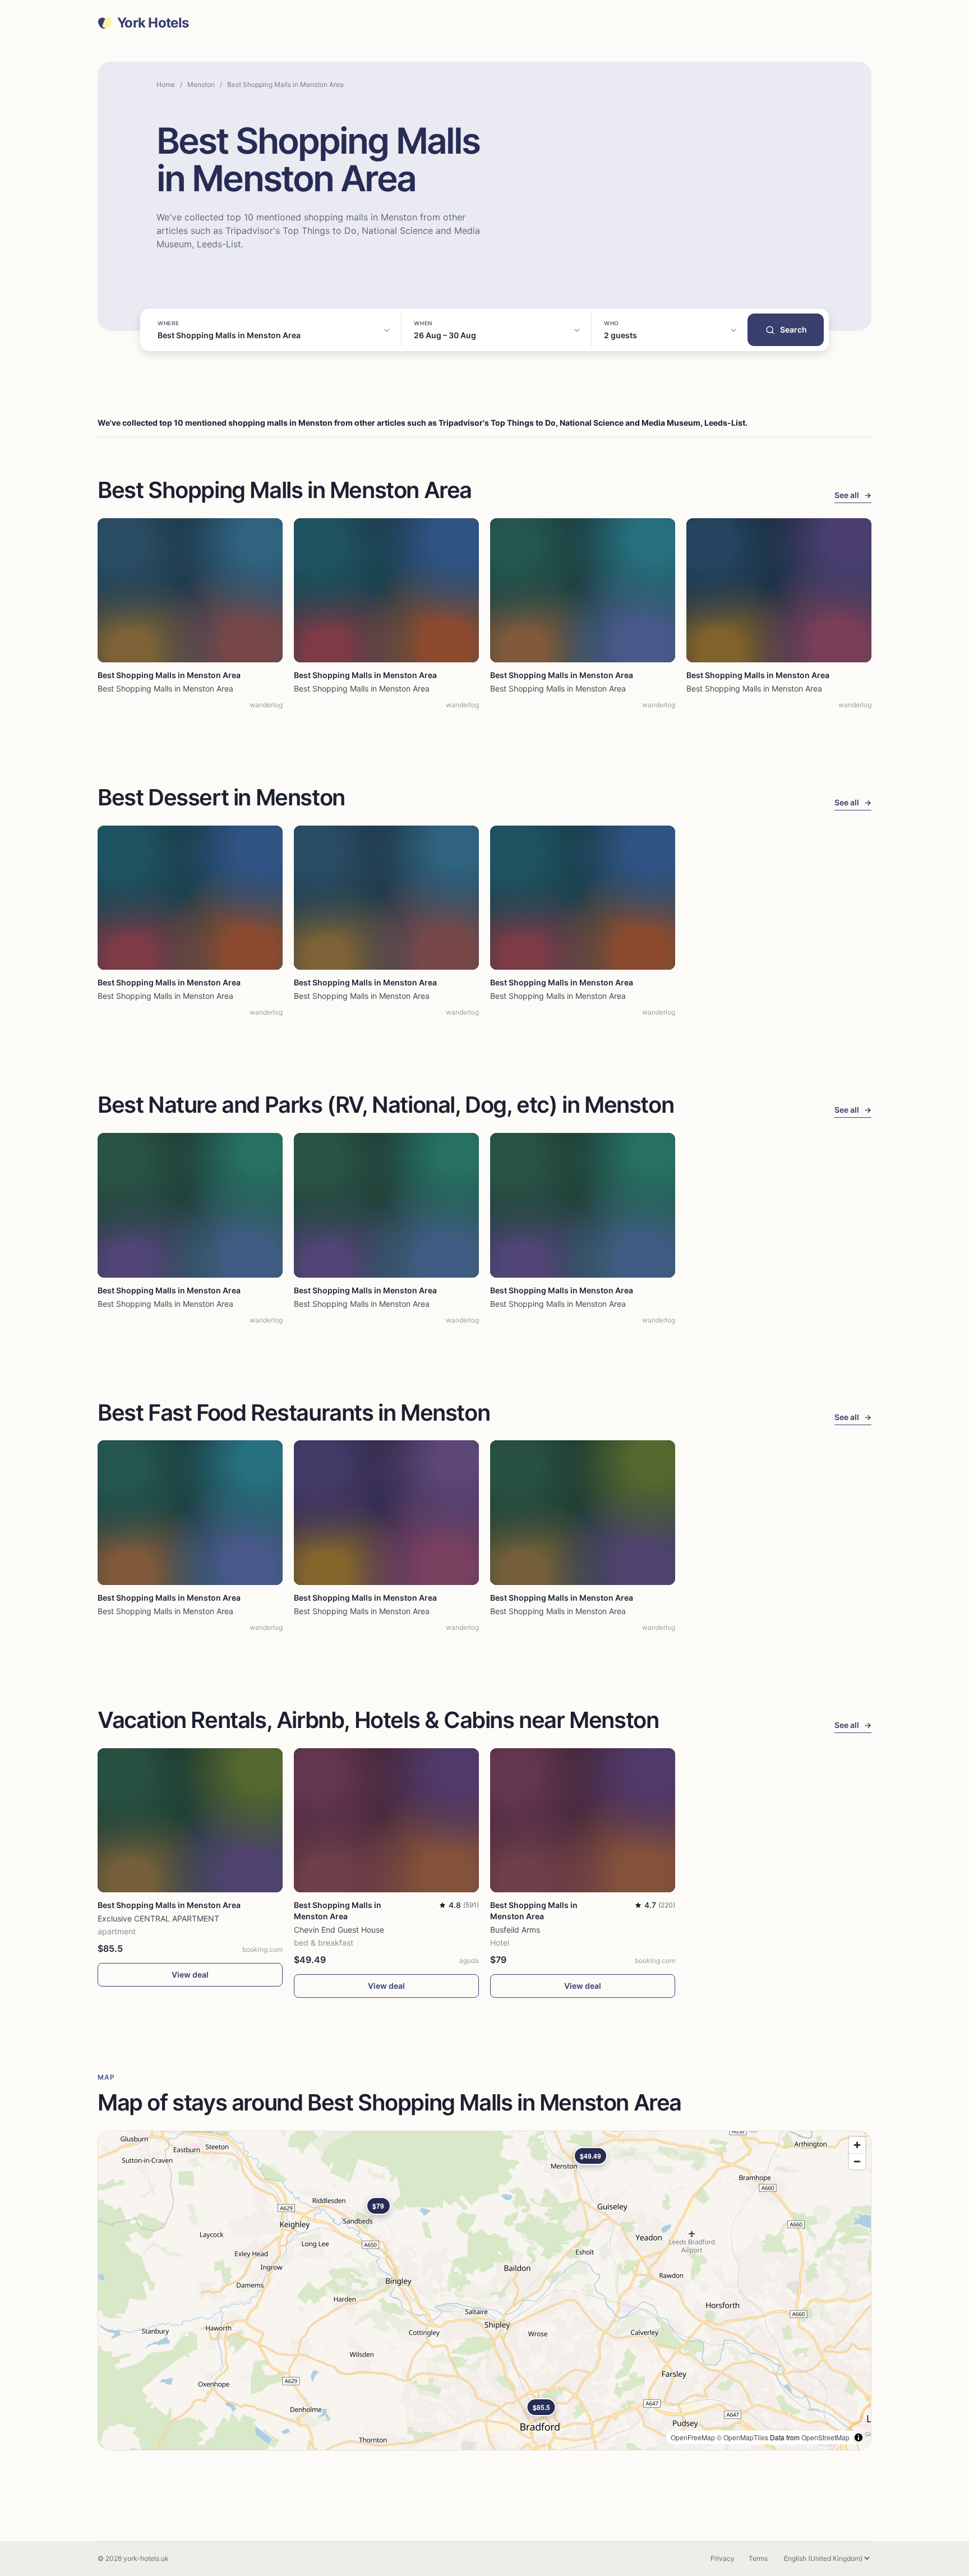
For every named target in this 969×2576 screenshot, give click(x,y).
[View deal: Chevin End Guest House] (386, 1820)
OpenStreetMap (825, 2437)
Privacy (723, 2558)
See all (853, 495)
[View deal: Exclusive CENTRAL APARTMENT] (190, 1820)
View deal (190, 1974)
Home (166, 84)
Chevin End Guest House (339, 1930)
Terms (758, 2558)
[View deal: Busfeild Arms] (583, 1820)
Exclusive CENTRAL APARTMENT (158, 1918)
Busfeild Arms (515, 1930)
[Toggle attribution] (859, 2437)
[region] (484, 2291)
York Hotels (153, 23)
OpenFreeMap (693, 2437)
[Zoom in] (857, 2145)
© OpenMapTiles (742, 2437)
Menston (201, 84)
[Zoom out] (857, 2161)
